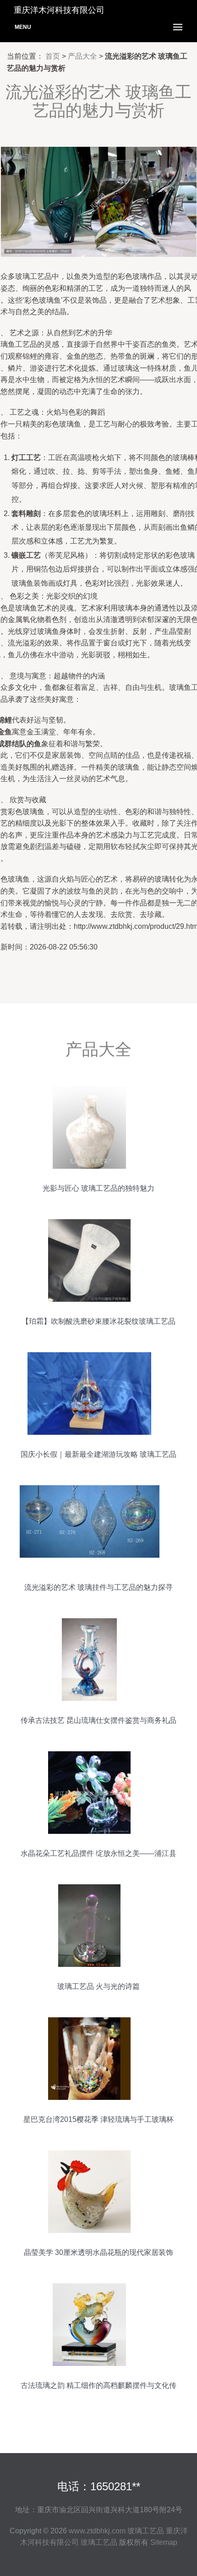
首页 (53, 56)
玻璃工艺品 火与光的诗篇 (98, 1986)
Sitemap (164, 2542)
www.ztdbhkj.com (97, 2531)
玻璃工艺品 (146, 2531)
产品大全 (82, 56)
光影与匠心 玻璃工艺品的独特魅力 (98, 1188)
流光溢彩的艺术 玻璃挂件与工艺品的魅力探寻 (98, 1587)
